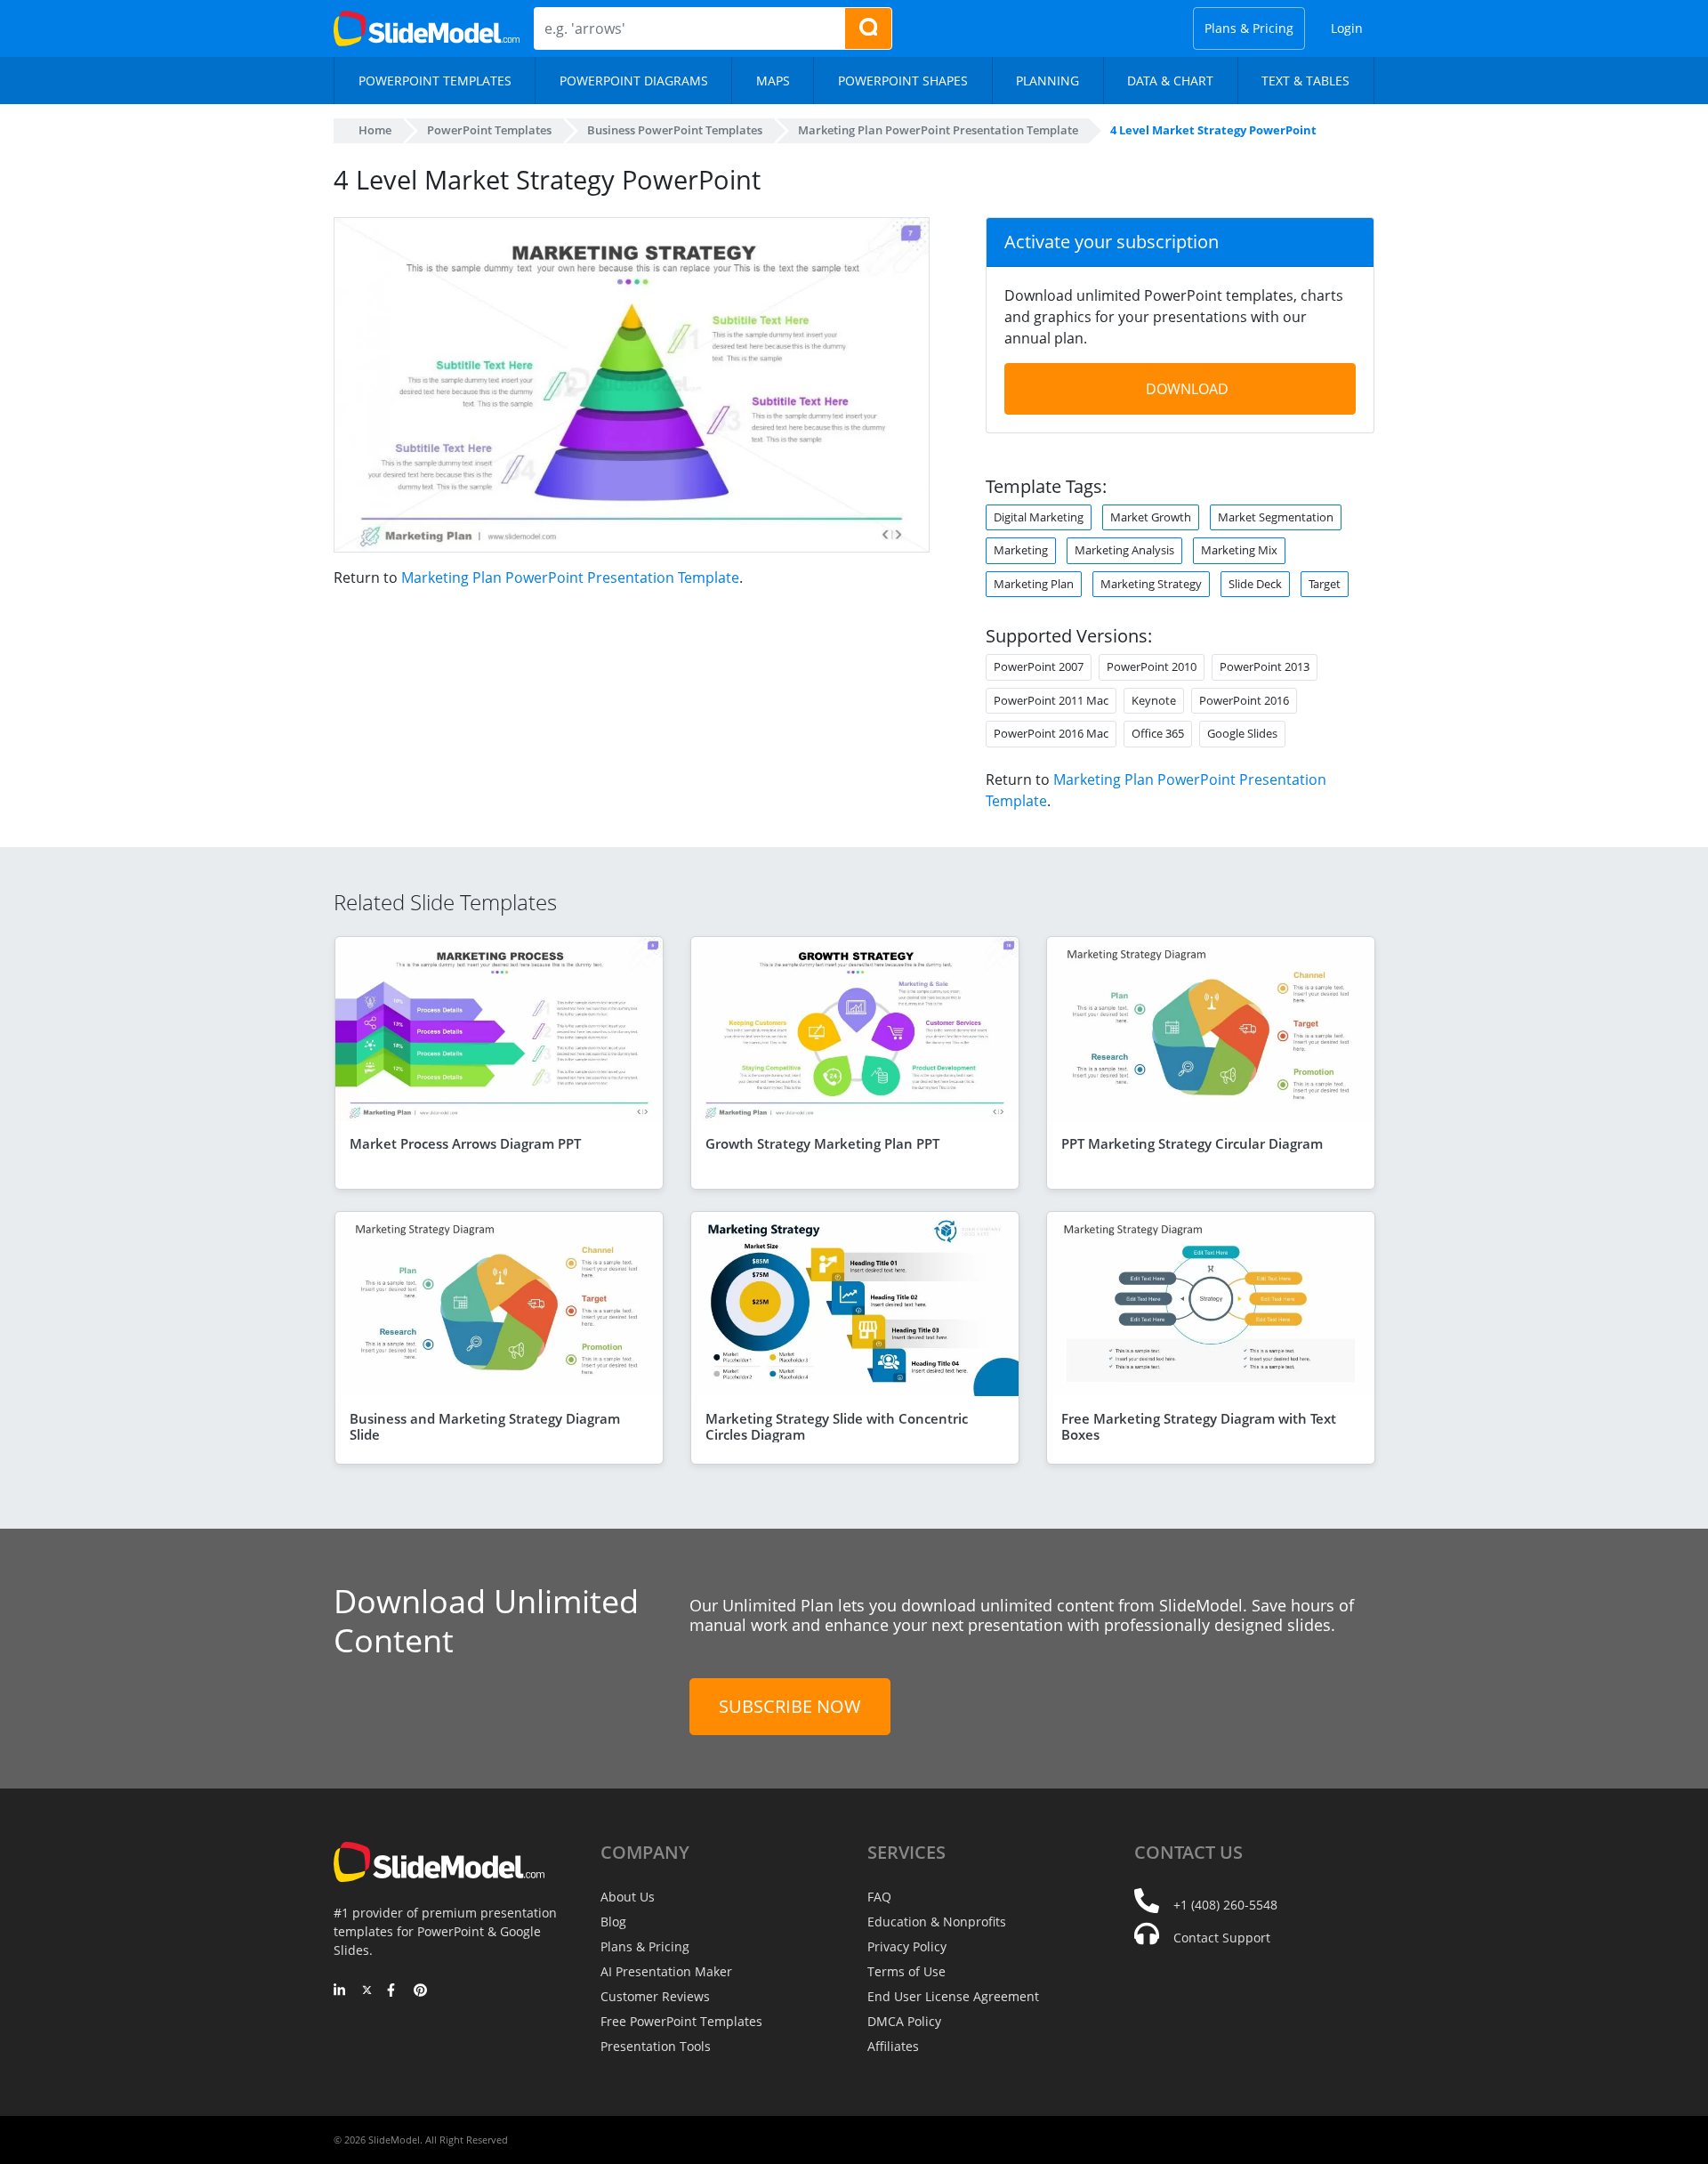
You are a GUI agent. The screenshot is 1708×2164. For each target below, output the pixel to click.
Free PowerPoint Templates (681, 2021)
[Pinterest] (420, 1991)
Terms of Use (906, 1971)
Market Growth (1151, 517)
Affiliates (893, 2046)
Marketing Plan (1034, 584)
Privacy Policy (907, 1946)
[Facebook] (394, 1991)
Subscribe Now (790, 1706)
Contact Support (1222, 1938)
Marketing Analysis (1124, 550)
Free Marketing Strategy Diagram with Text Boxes (1199, 1426)
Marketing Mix (1239, 550)
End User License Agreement (953, 1996)
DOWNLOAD (1187, 389)
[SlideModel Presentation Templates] (427, 28)
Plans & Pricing (1249, 28)
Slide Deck (1255, 584)
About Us (628, 1897)
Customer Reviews (655, 1996)
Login (1347, 28)
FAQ (879, 1897)
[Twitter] (367, 1991)
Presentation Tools (656, 2046)
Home (375, 130)
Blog (613, 1922)
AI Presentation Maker (666, 1971)
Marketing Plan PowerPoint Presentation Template (570, 577)
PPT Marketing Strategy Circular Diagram (1192, 1143)
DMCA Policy (904, 2021)
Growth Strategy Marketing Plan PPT (822, 1143)
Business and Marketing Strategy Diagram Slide (485, 1426)
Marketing (1021, 550)
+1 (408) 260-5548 (1225, 1905)
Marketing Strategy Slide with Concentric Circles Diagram (837, 1426)
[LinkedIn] (340, 1991)
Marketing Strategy (1151, 584)
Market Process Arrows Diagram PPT (465, 1143)
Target (1325, 584)
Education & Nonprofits (937, 1922)
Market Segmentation (1276, 517)
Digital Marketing (1039, 517)
